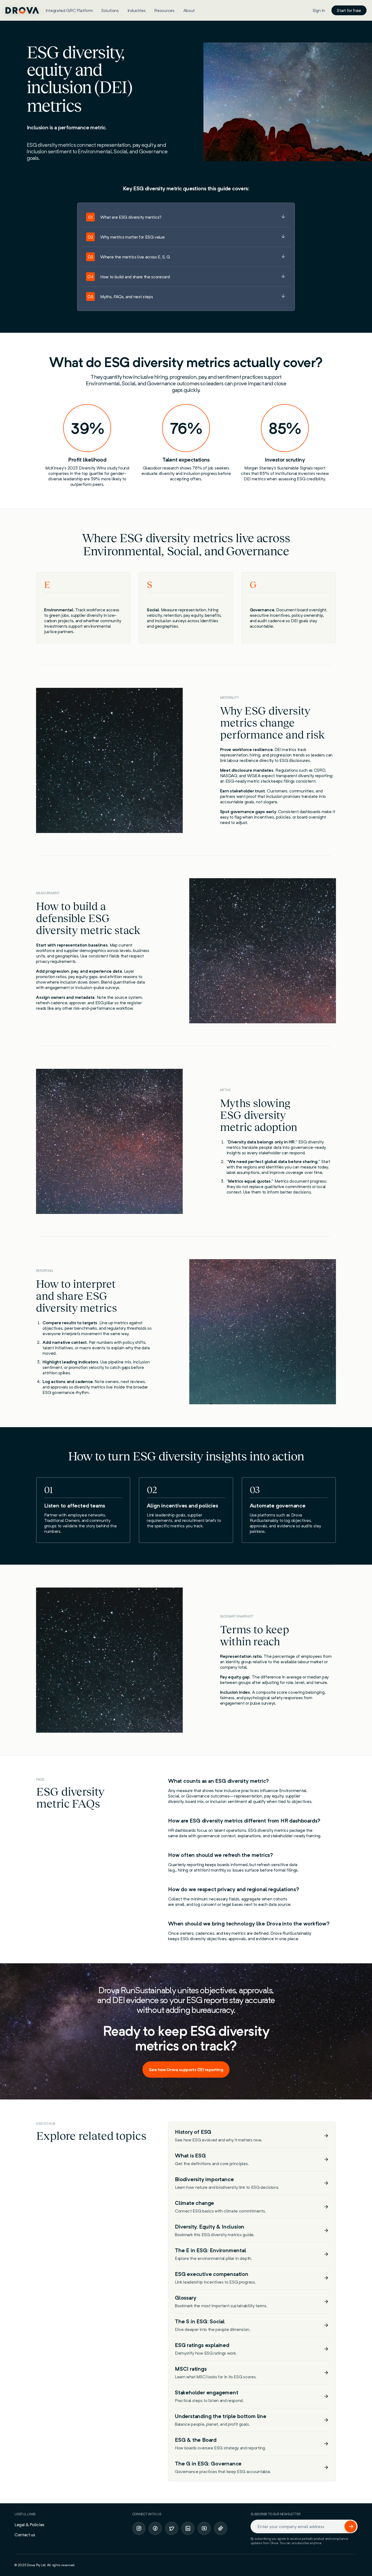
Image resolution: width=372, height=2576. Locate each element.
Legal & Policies (29, 2525)
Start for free (349, 10)
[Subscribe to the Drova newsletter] (350, 2526)
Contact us (25, 2535)
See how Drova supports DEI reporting (186, 2070)
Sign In (319, 10)
